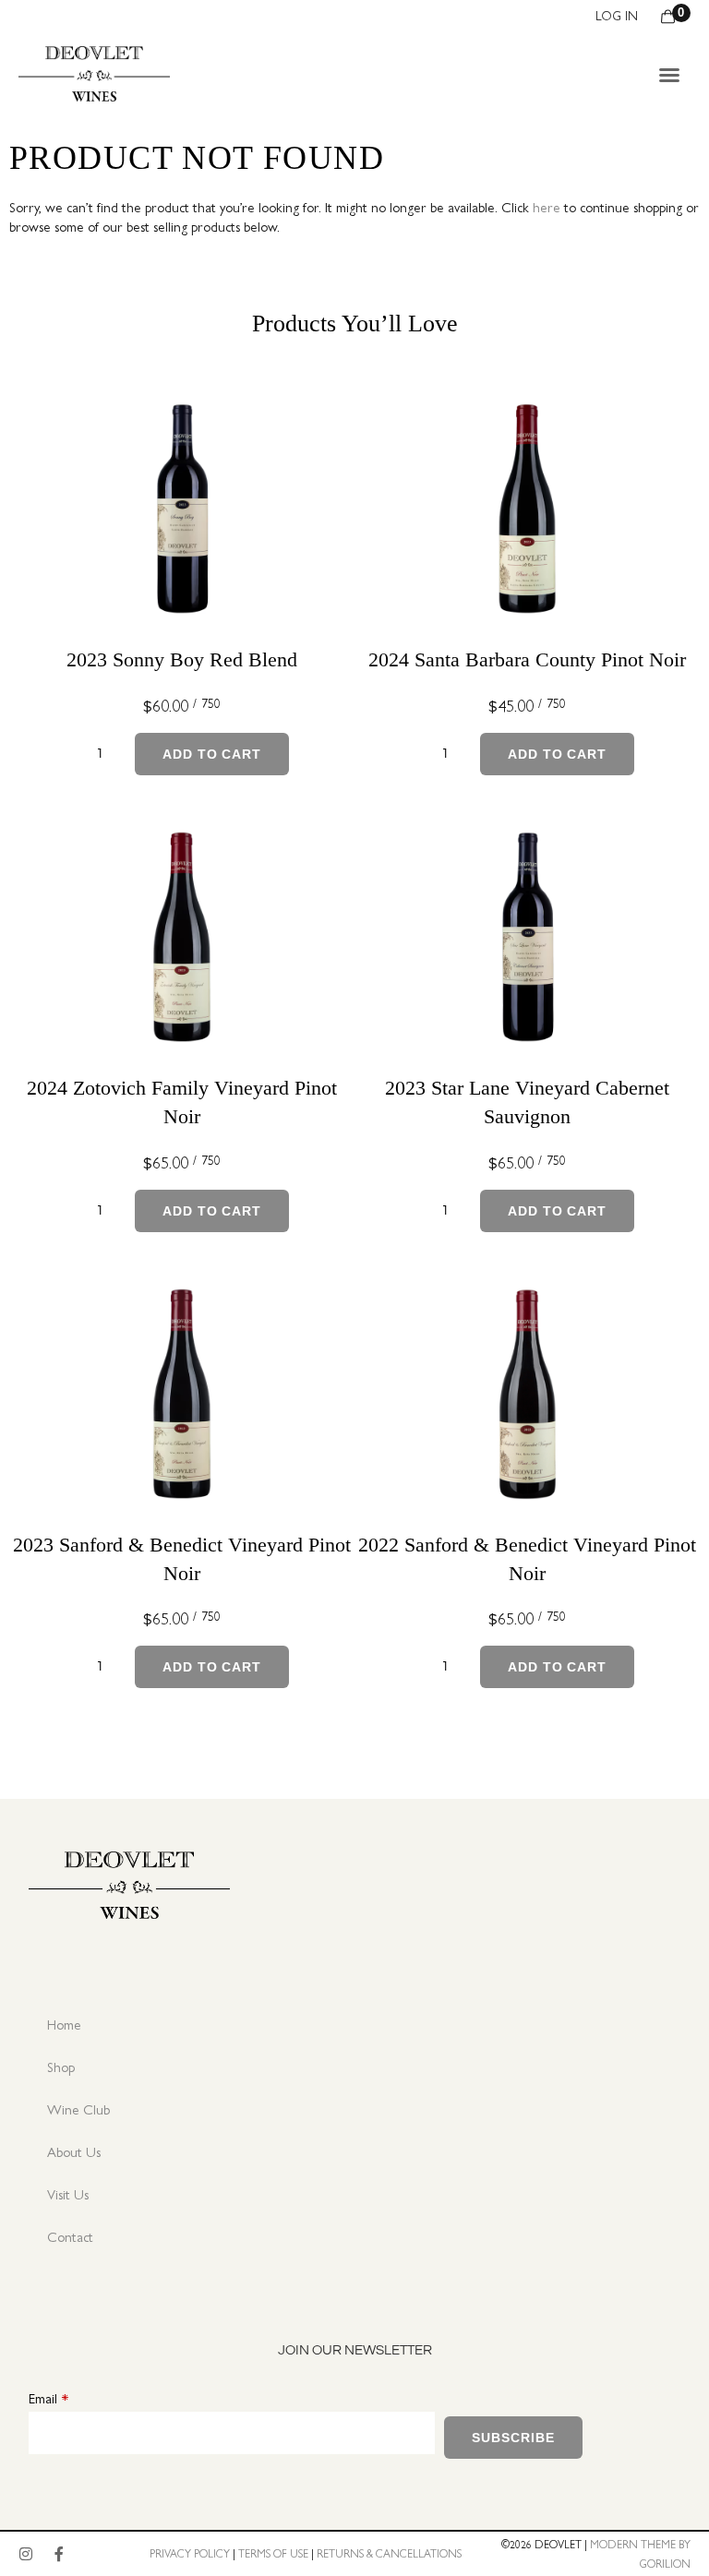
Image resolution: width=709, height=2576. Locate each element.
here (547, 206)
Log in (617, 15)
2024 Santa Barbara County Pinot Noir (527, 659)
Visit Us (68, 2193)
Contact (70, 2236)
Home (64, 2024)
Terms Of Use (273, 2553)
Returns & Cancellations (389, 2553)
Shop (61, 2066)
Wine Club (78, 2109)
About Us (74, 2151)
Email (43, 2397)
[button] (669, 75)
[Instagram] (26, 2554)
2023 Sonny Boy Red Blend (182, 659)
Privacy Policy (190, 2553)
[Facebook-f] (59, 2554)
